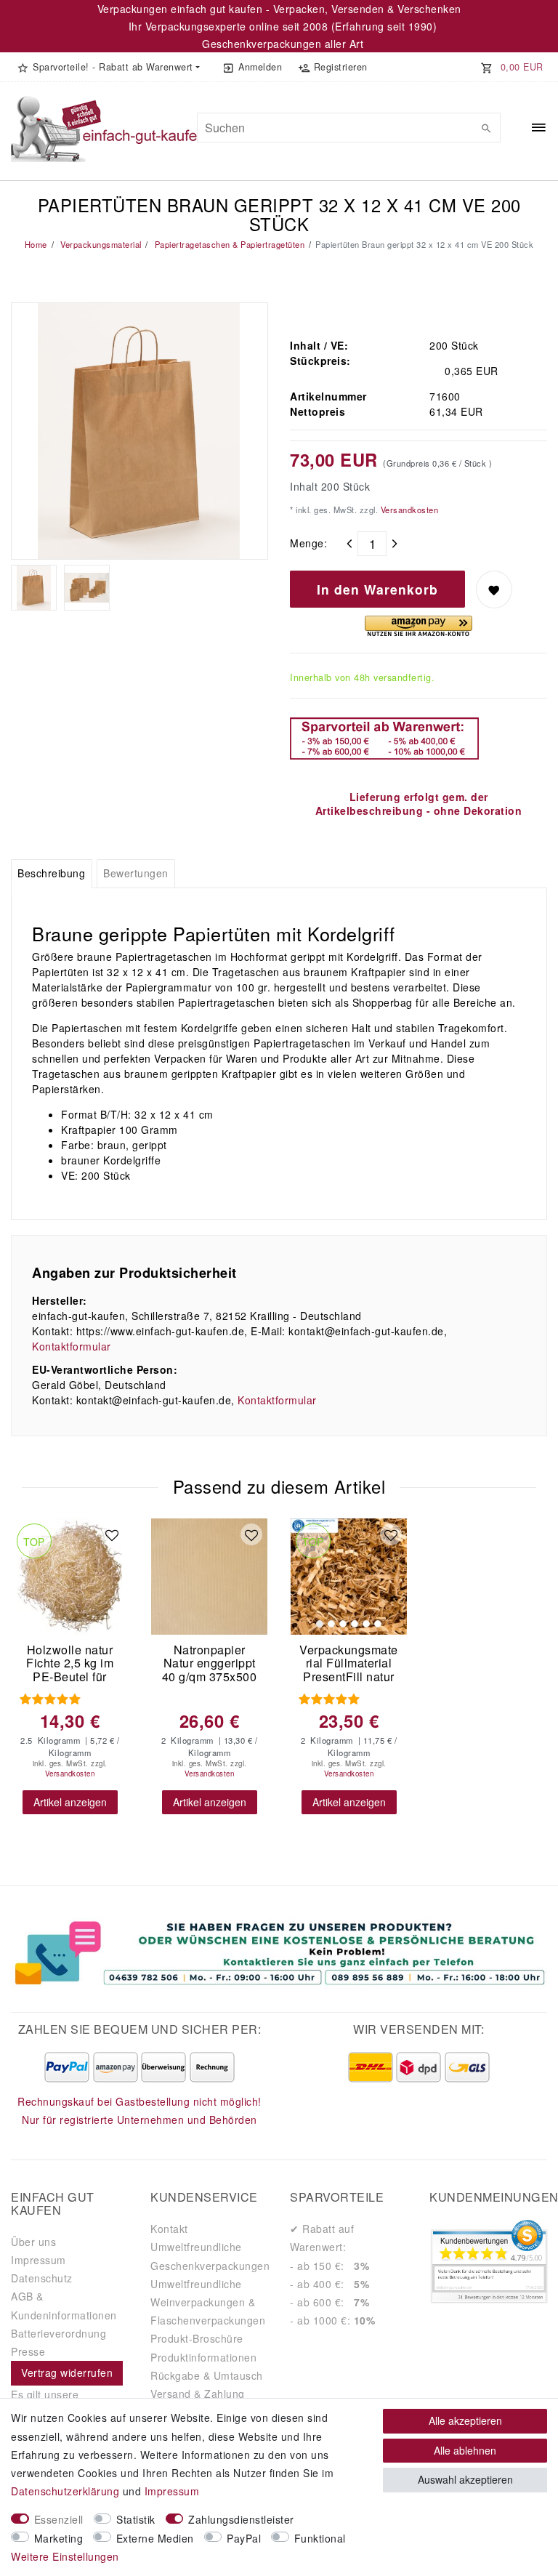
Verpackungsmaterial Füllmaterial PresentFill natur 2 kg (349, 1663)
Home (36, 244)
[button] (108, 67)
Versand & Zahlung (198, 2394)
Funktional (320, 2538)
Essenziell (59, 2519)
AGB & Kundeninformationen (64, 2305)
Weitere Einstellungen (65, 2556)
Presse (28, 2351)
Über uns (33, 2242)
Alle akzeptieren (465, 2420)
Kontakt (169, 2229)
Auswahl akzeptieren (465, 2479)
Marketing (59, 2538)
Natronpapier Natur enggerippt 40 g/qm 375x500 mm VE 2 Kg (210, 1663)
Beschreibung (51, 873)
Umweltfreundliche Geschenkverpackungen (210, 2256)
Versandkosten (408, 510)
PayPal (244, 2538)
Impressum (39, 2260)
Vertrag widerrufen (67, 2372)
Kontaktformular (72, 1346)
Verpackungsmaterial (100, 244)
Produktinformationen (203, 2357)
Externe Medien (155, 2538)
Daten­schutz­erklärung (65, 2491)
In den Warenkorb (377, 589)
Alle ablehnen (465, 2450)
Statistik (136, 2519)
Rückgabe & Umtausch (207, 2375)
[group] (349, 1577)
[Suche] (486, 128)
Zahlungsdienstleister (241, 2519)
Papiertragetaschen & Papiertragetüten (228, 244)
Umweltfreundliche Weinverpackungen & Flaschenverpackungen (208, 2302)
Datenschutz (42, 2278)
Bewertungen (136, 873)
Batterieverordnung (58, 2333)
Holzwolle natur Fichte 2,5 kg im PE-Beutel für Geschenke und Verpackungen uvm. (70, 1663)
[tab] (52, 874)
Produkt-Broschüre (197, 2338)
